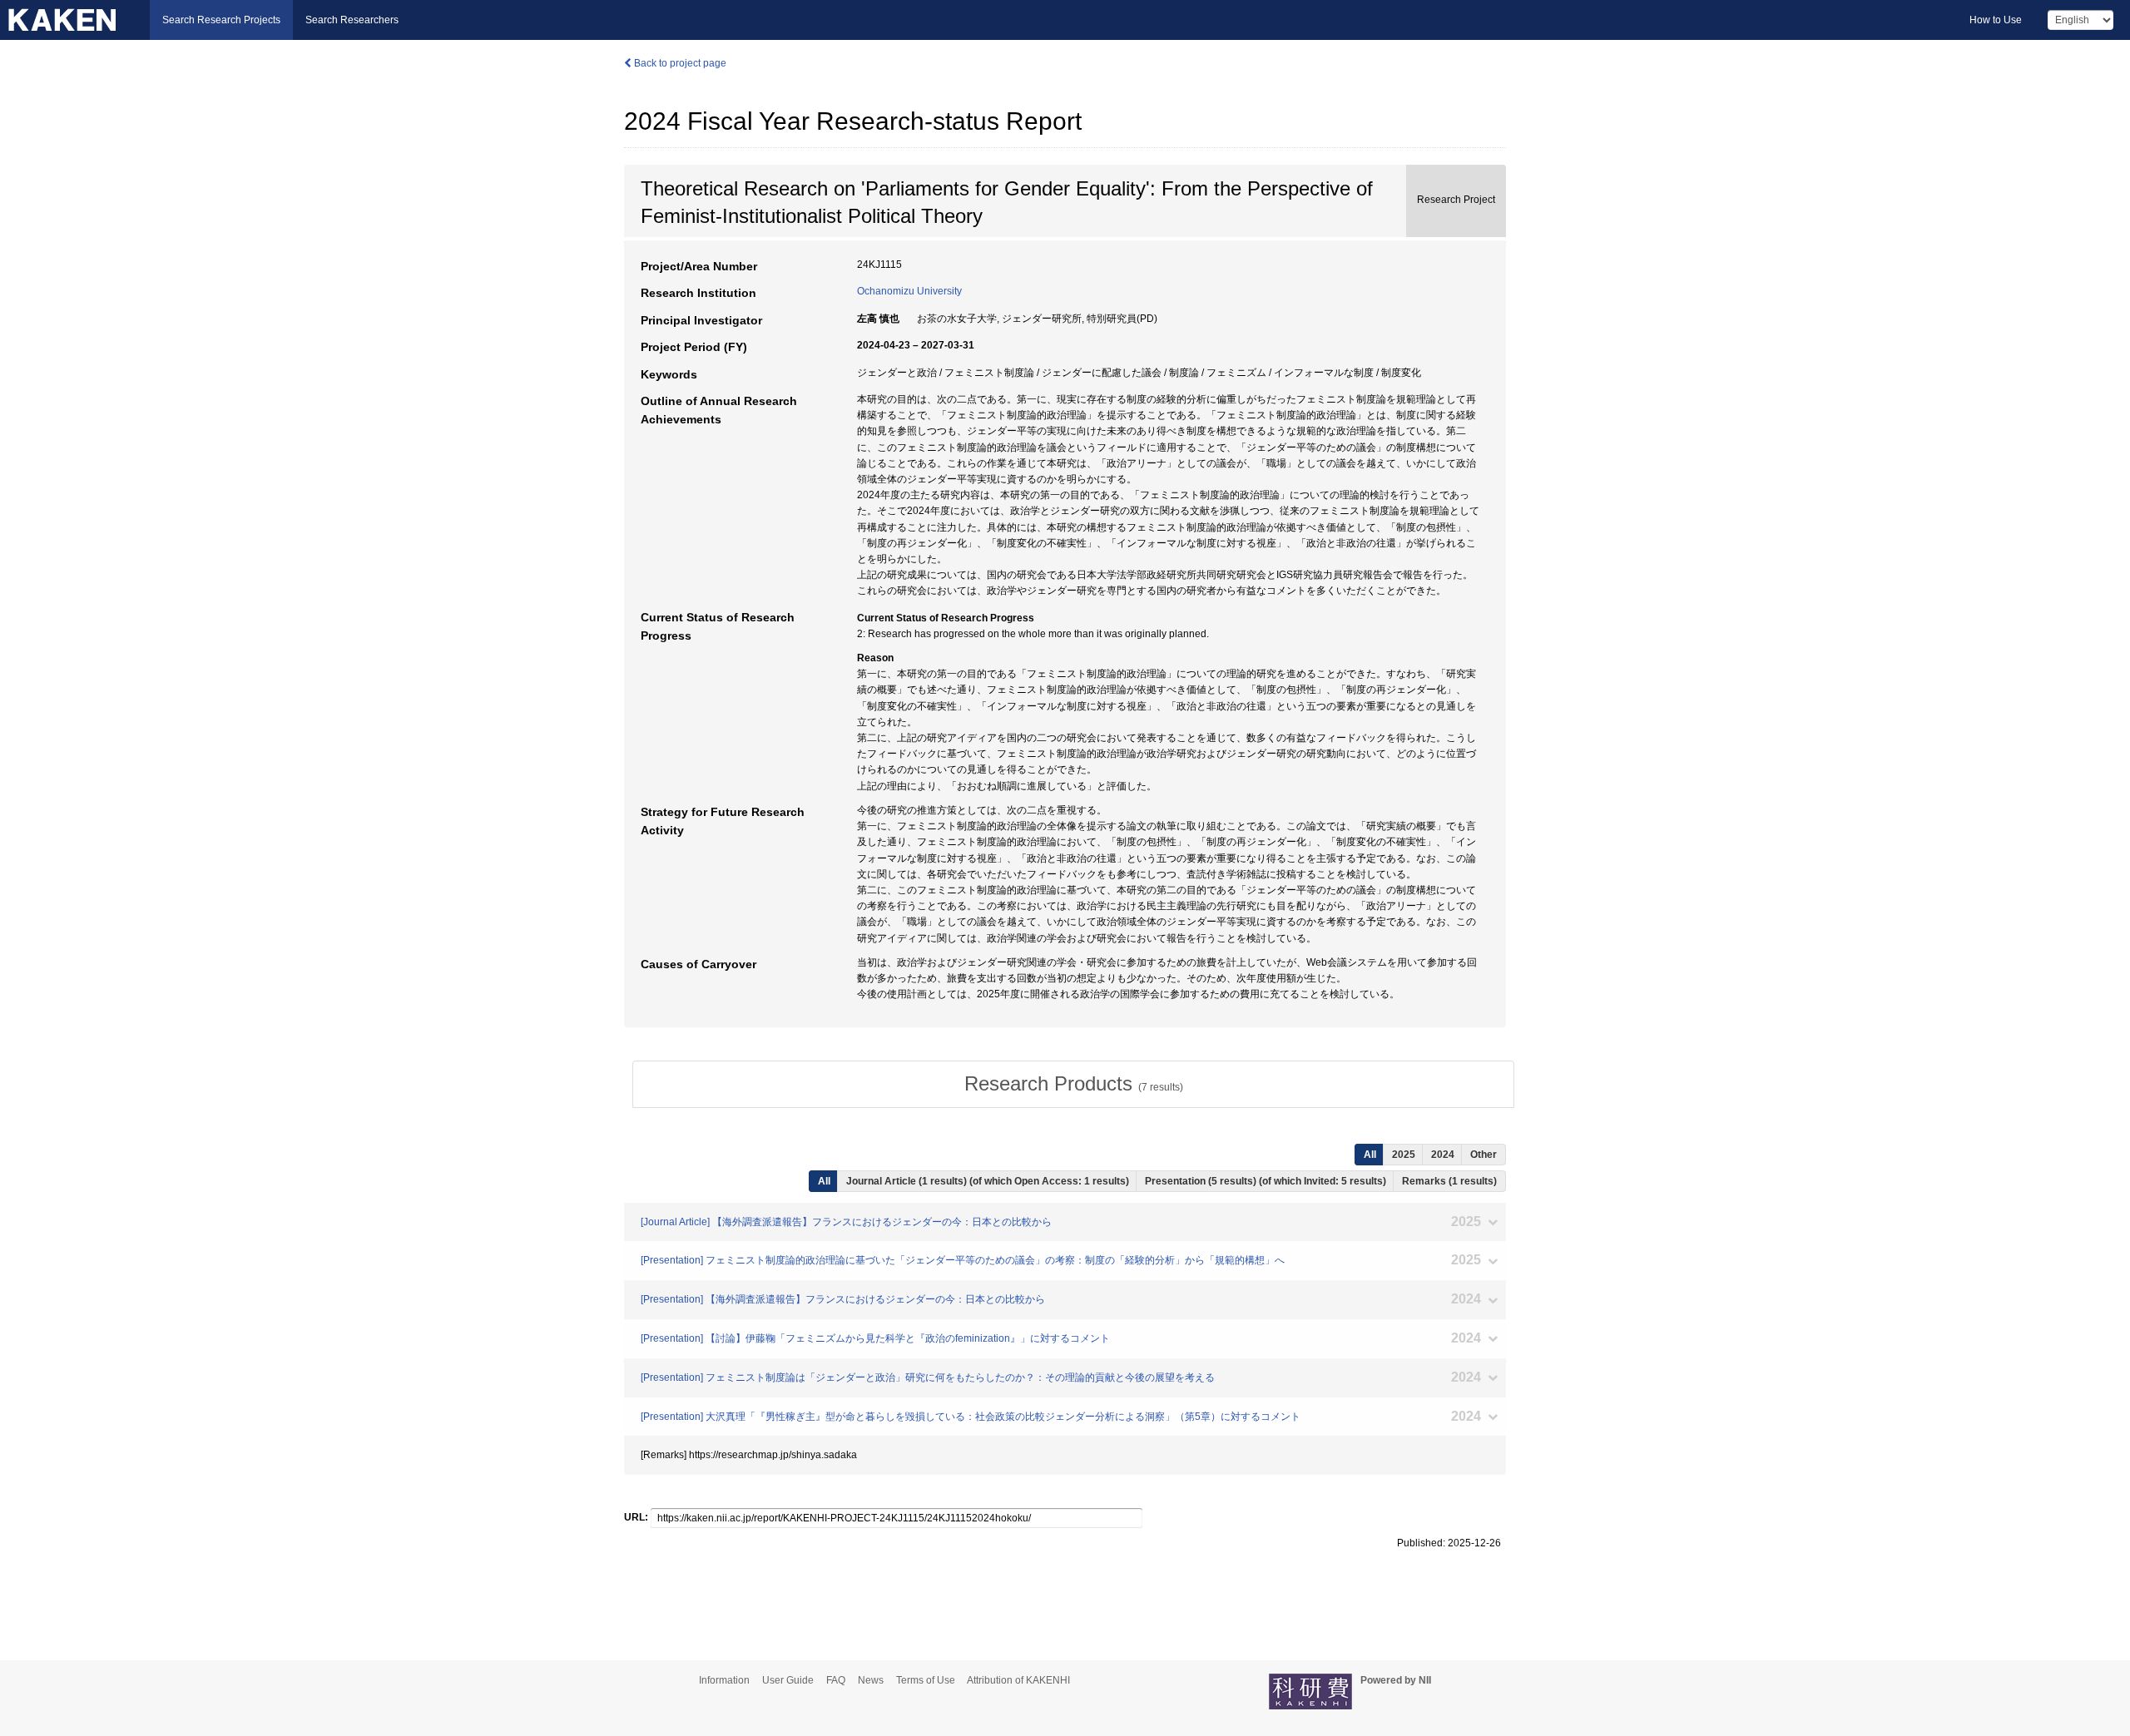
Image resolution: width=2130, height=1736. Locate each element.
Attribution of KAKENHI (1018, 1680)
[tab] (1073, 1084)
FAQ (836, 1680)
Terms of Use (926, 1680)
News (871, 1680)
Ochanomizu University (909, 291)
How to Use (1996, 20)
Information (724, 1680)
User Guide (788, 1680)
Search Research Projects (221, 20)
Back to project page (679, 63)
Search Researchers (352, 20)
